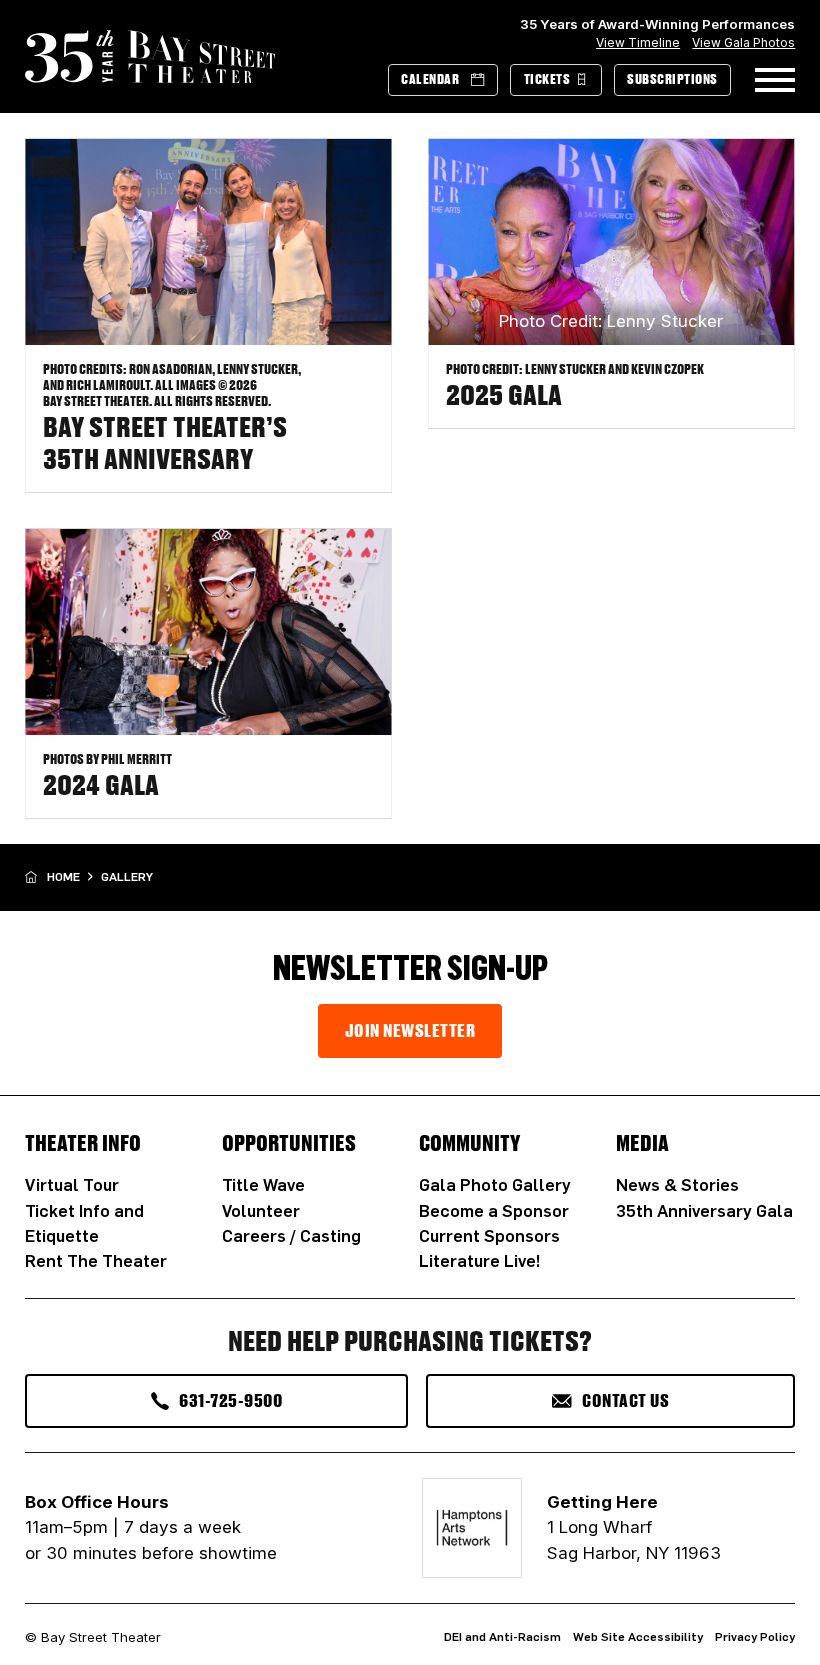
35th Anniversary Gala (704, 1210)
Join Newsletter (410, 1030)
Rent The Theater (96, 1260)
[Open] (775, 80)
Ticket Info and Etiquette (84, 1223)
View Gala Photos (743, 42)
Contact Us (625, 1400)
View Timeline (638, 42)
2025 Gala (504, 394)
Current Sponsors (489, 1235)
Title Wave (263, 1184)
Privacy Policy (755, 1636)
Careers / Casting (291, 1235)
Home (63, 876)
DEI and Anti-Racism (502, 1636)
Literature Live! (479, 1260)
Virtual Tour (72, 1184)
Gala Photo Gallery (495, 1184)
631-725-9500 (230, 1400)
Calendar (430, 79)
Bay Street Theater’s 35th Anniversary (165, 442)
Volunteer (261, 1210)
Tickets (547, 79)
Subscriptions (672, 79)
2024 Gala (101, 784)
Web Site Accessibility (638, 1636)
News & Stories (677, 1184)
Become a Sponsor (494, 1210)
